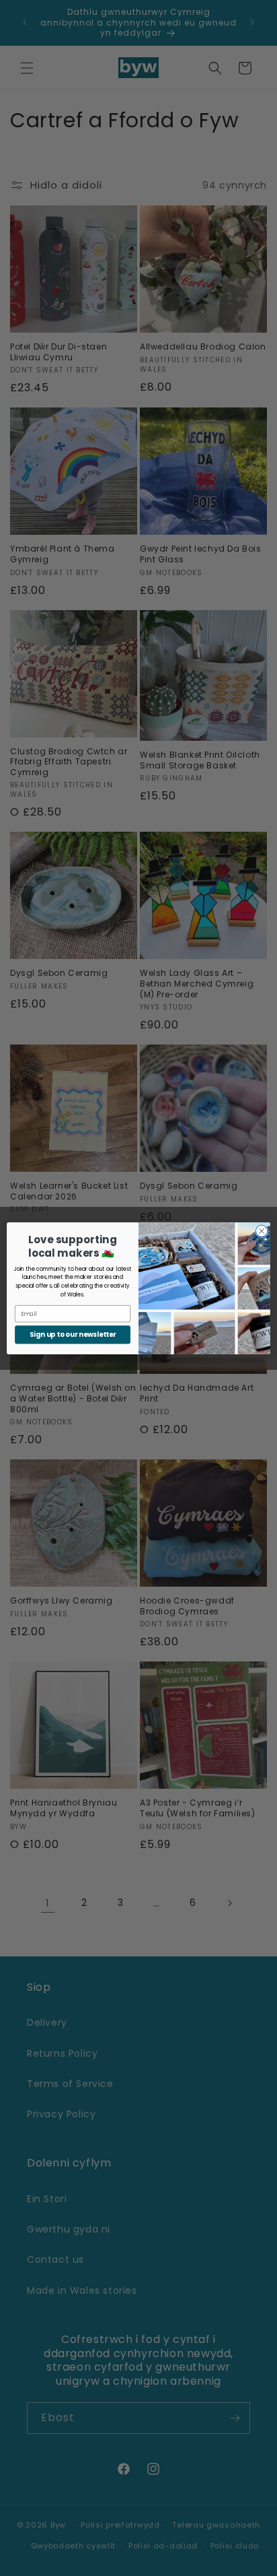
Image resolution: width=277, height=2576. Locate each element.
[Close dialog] (262, 1231)
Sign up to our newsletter (73, 1334)
